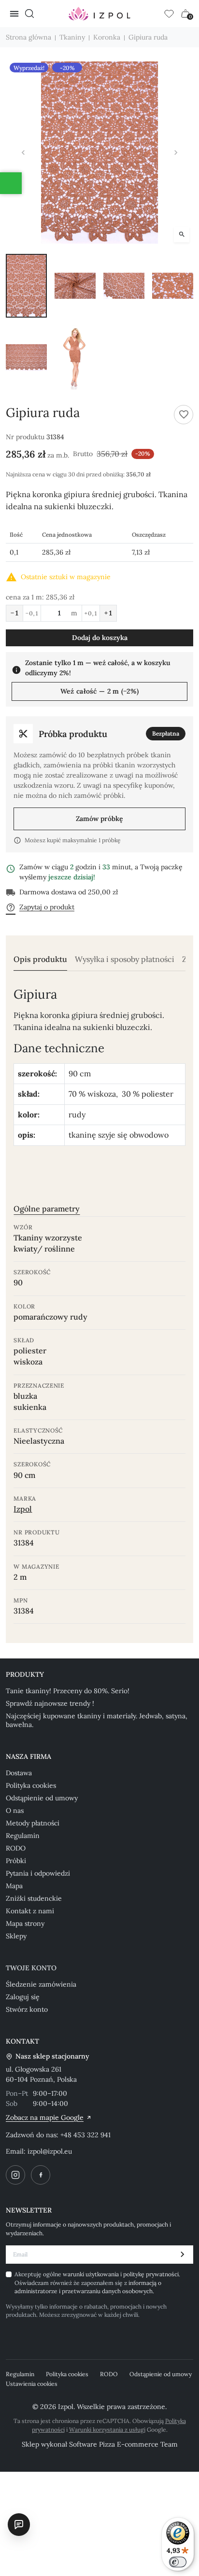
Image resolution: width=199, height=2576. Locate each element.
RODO (16, 1848)
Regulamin (23, 1836)
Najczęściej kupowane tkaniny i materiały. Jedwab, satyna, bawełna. (97, 1720)
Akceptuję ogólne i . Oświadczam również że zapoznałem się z (97, 2283)
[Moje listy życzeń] (169, 14)
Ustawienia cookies (32, 2384)
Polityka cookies (31, 1785)
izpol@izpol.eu (50, 2151)
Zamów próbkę (99, 819)
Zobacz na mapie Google (45, 2117)
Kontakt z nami (30, 1911)
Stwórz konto (27, 2009)
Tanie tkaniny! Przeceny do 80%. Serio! (68, 1691)
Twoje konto (31, 1968)
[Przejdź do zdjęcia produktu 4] (173, 286)
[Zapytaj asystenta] (19, 2524)
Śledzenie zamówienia (41, 1984)
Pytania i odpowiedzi (38, 1873)
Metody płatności (33, 1823)
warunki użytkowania (92, 2274)
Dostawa (19, 1773)
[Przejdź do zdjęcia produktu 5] (26, 357)
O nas (15, 1810)
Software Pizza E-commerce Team (123, 2444)
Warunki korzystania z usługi (107, 2430)
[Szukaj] (29, 14)
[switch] (178, 2562)
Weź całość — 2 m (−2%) (99, 691)
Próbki (16, 1861)
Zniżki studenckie (34, 1898)
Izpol (23, 1509)
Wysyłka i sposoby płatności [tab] (125, 959)
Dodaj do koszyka (100, 638)
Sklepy (16, 1936)
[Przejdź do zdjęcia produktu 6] (75, 357)
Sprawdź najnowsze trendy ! (50, 1703)
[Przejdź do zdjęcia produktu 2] (75, 286)
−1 (14, 613)
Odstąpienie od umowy (42, 1798)
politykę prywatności (151, 2274)
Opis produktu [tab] (40, 959)
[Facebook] (41, 2175)
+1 (108, 613)
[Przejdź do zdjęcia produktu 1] (26, 286)
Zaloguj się (23, 1997)
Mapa (14, 1886)
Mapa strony (25, 1923)
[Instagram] (15, 2175)
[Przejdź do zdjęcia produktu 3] (124, 286)
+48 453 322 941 (85, 2135)
